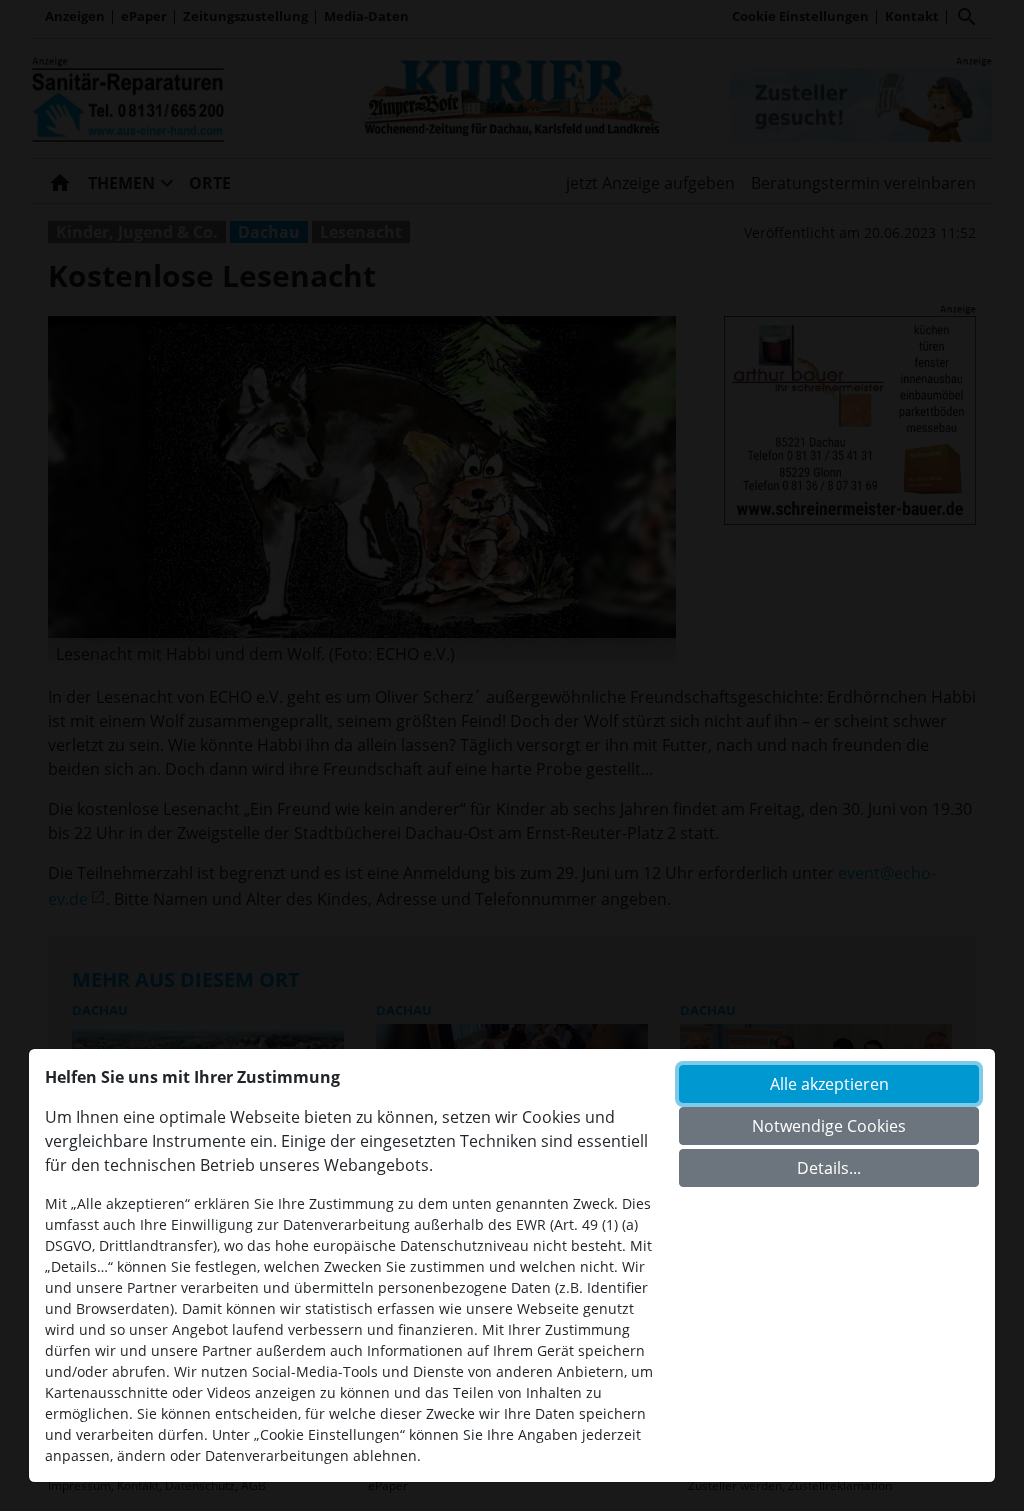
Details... (829, 1168)
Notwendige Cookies (829, 1126)
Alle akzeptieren (829, 1084)
